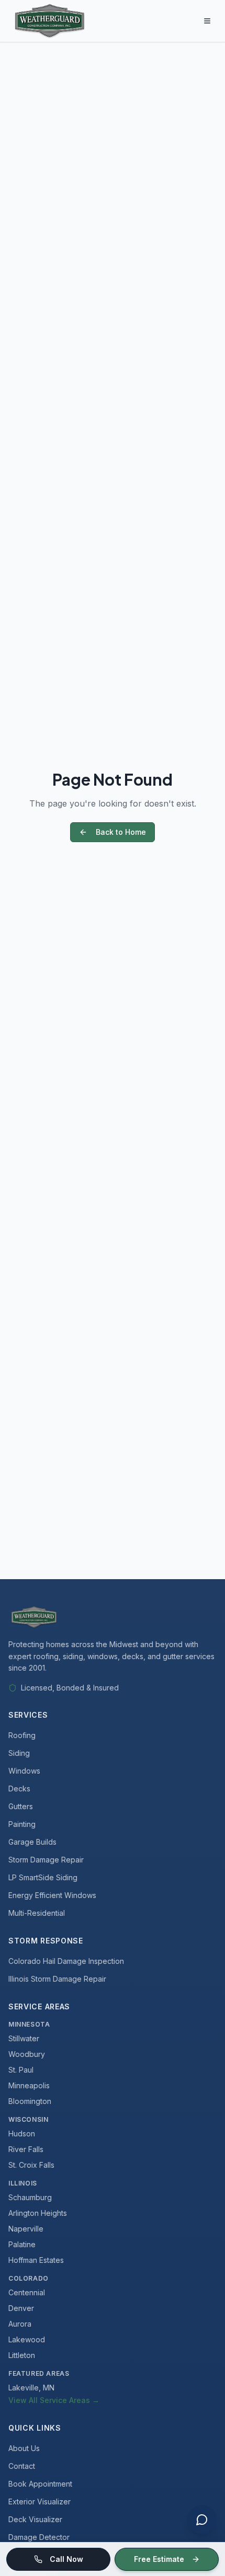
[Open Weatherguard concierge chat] (202, 2520)
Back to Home (121, 832)
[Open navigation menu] (207, 21)
